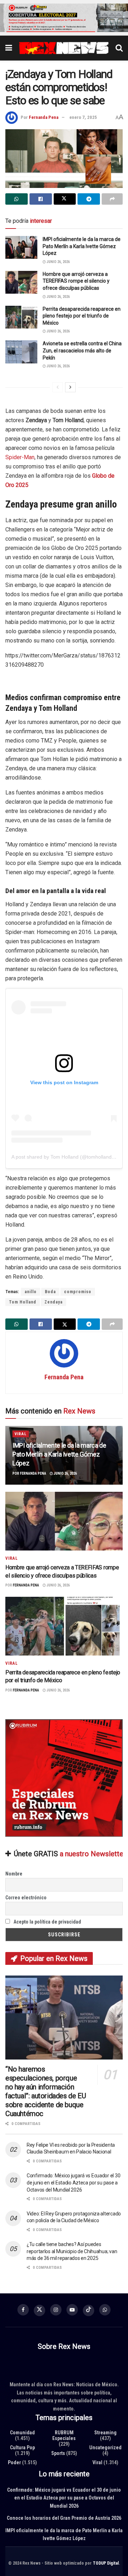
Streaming (105, 2433)
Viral (21, 1434)
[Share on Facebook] (41, 199)
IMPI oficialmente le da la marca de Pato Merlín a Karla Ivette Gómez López (82, 246)
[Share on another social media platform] (112, 199)
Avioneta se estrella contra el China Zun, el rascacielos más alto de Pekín (82, 351)
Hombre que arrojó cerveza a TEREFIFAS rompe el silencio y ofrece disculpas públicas (76, 281)
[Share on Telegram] (89, 199)
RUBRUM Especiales (64, 2435)
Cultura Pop (22, 2448)
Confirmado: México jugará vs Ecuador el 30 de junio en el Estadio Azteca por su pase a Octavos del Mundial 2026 (73, 2183)
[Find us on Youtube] (72, 2310)
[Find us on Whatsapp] (105, 2310)
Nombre (14, 1874)
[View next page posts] (70, 387)
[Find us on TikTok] (89, 2310)
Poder (14, 2462)
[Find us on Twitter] (39, 2310)
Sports (58, 2453)
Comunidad (22, 2433)
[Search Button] (119, 48)
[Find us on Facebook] (23, 2310)
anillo (31, 1292)
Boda (50, 1292)
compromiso (78, 1292)
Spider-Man (20, 457)
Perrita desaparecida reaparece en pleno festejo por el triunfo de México (82, 316)
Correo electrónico (26, 1898)
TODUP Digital (106, 2563)
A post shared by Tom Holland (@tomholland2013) (68, 1157)
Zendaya (54, 1302)
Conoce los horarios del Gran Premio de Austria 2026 (64, 2518)
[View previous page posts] (58, 387)
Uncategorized (105, 2448)
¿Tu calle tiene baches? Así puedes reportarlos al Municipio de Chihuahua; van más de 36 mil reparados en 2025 (72, 2252)
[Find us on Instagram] (56, 2310)
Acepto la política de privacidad (47, 1922)
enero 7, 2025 (83, 117)
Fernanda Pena (44, 117)
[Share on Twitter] (65, 199)
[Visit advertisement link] (64, 18)
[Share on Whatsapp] (17, 199)
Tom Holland (23, 1302)
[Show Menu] (9, 48)
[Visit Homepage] (64, 48)
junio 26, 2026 (58, 262)
